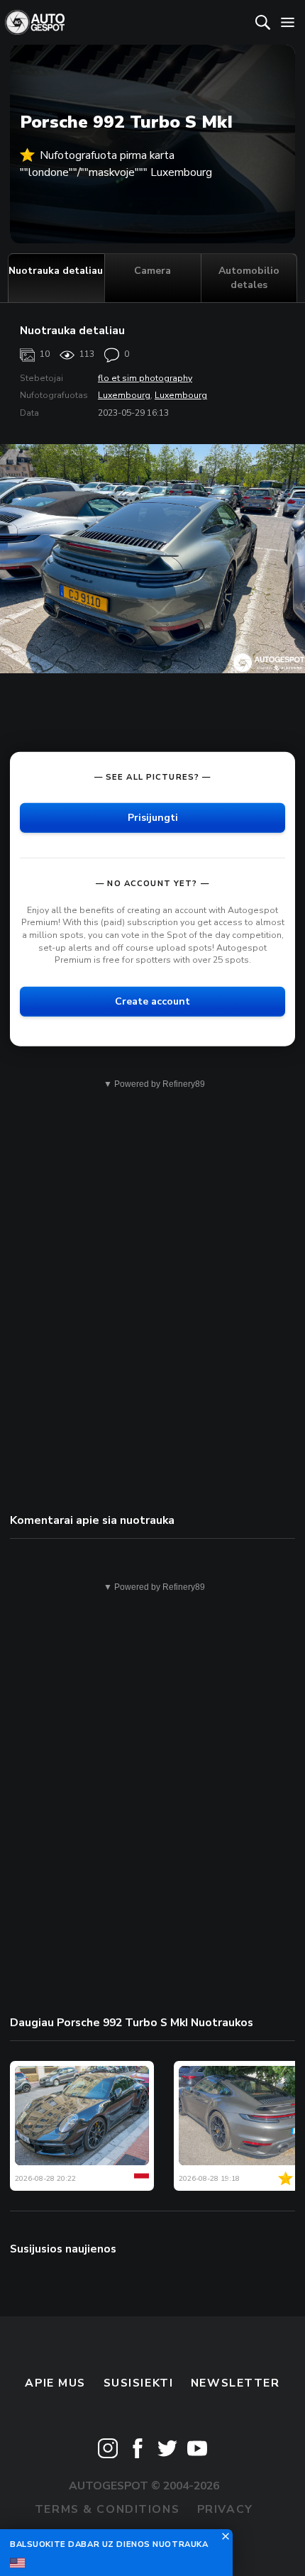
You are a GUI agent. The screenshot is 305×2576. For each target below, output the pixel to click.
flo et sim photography (145, 378)
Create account (152, 1001)
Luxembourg (124, 395)
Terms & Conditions (107, 2509)
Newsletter (235, 2383)
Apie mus (55, 2383)
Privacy (225, 2509)
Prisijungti (153, 818)
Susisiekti (139, 2383)
